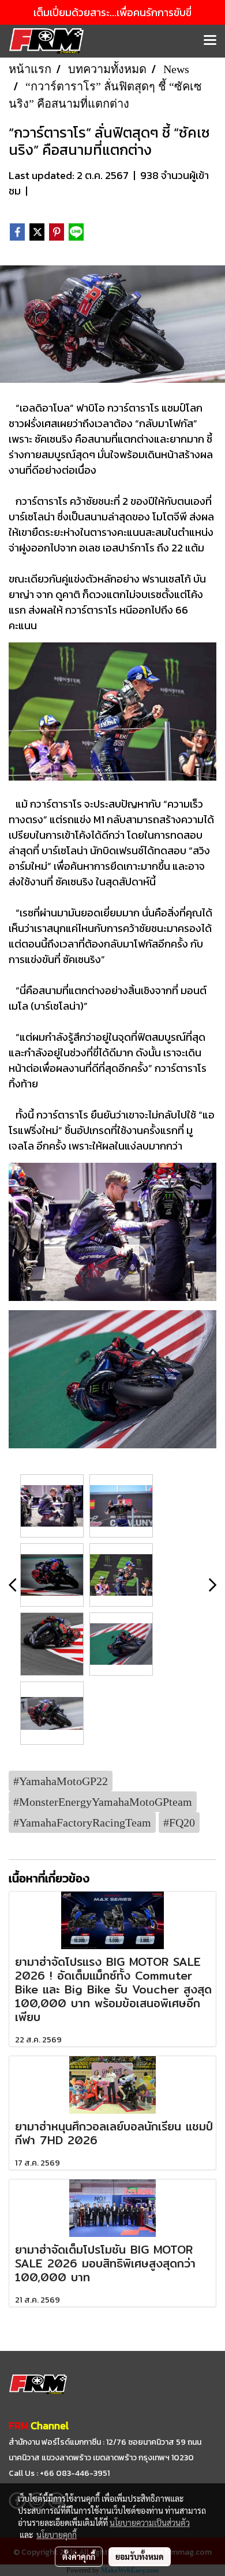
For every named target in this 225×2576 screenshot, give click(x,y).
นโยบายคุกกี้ (57, 2535)
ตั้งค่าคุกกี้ (79, 2556)
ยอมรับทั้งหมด (140, 2556)
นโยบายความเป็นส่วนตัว (150, 2522)
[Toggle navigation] (210, 41)
